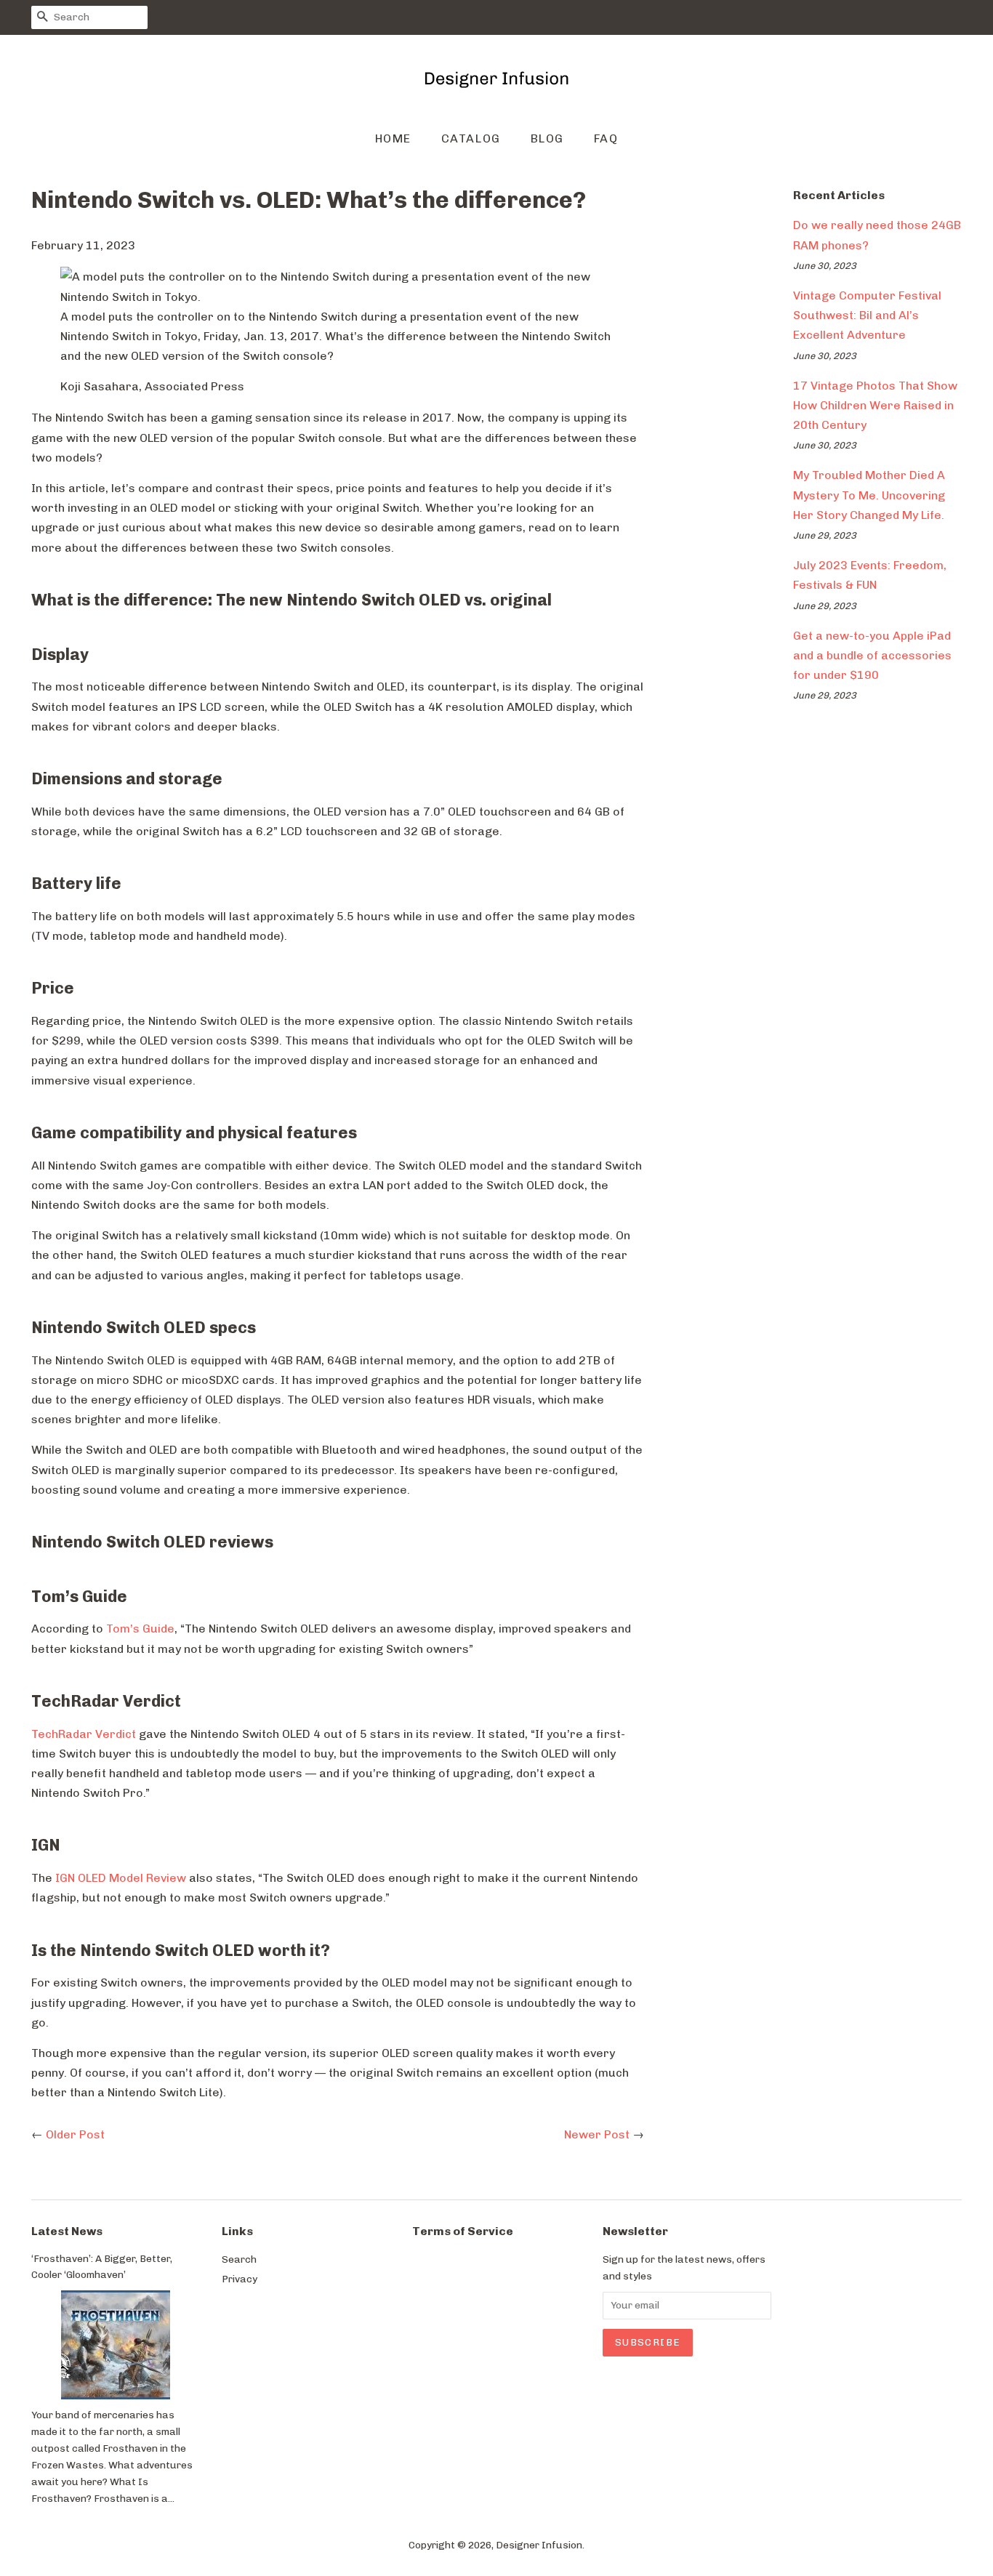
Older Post (75, 2134)
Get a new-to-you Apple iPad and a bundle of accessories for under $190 (872, 655)
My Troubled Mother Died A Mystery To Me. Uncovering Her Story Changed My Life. (869, 495)
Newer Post (597, 2134)
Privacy (240, 2279)
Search (239, 2259)
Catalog (471, 138)
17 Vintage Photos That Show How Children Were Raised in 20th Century (875, 405)
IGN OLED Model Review (119, 1878)
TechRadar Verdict (84, 1734)
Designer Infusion (539, 2545)
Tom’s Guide (140, 1629)
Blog (547, 138)
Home (393, 138)
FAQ (606, 138)
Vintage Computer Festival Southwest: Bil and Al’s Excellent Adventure (867, 315)
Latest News (67, 2231)
